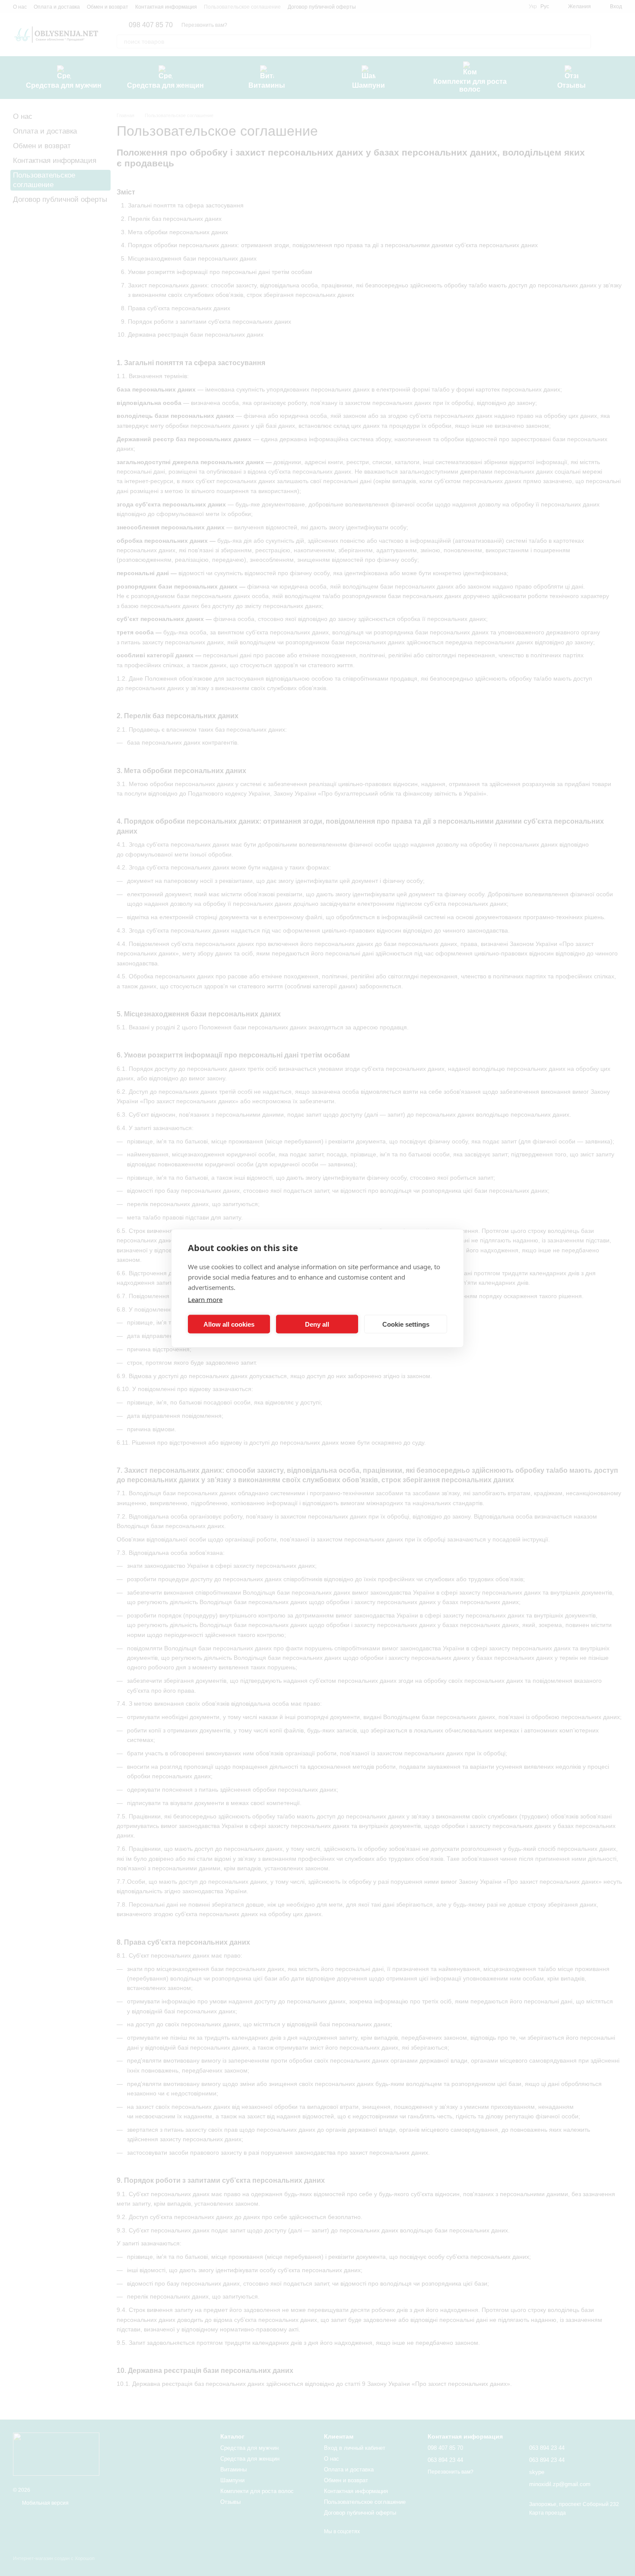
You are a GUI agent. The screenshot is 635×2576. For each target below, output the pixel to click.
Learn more (205, 1299)
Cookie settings (406, 1324)
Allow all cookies (229, 1324)
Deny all (317, 1324)
